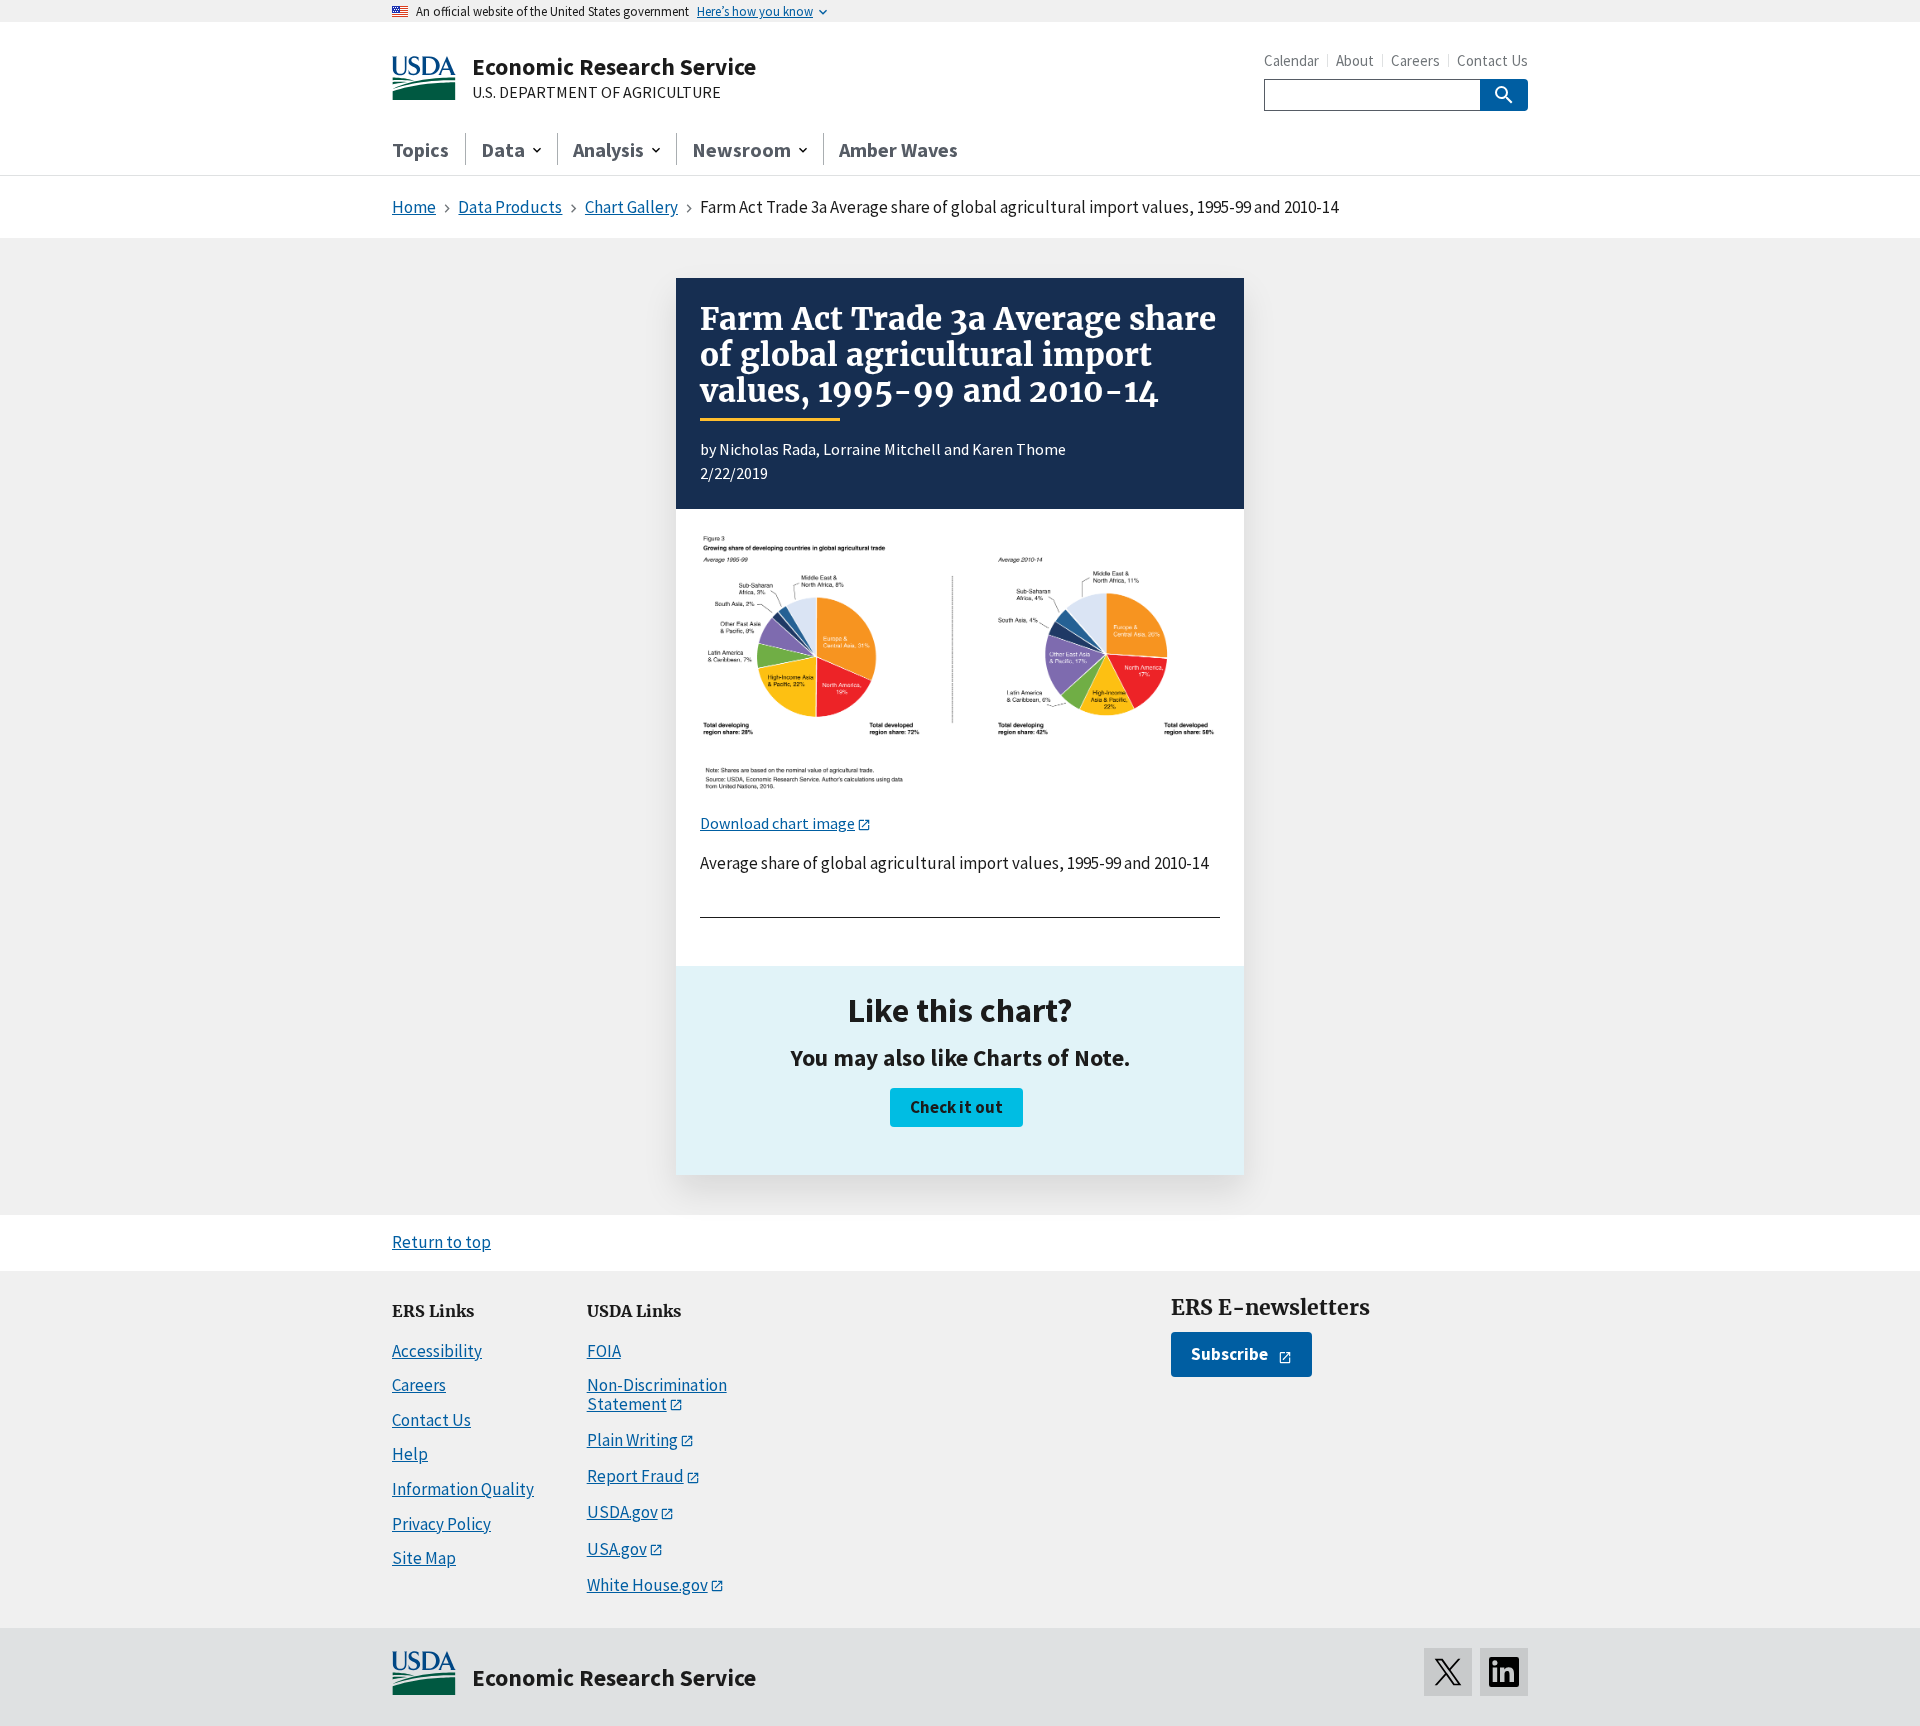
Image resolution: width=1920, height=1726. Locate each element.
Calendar (1291, 60)
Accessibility (437, 1351)
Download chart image (777, 823)
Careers (1415, 60)
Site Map (424, 1558)
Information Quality (463, 1489)
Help (410, 1454)
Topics (420, 149)
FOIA (604, 1351)
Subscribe (1229, 1354)
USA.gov (617, 1549)
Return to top (441, 1242)
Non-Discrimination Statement (657, 1394)
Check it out (956, 1107)
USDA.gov (622, 1512)
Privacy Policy (441, 1524)
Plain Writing (632, 1440)
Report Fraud (635, 1476)
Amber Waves (898, 149)
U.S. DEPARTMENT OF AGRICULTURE (596, 93)
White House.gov (647, 1585)
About (1355, 60)
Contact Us (1492, 60)
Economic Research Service (614, 66)
